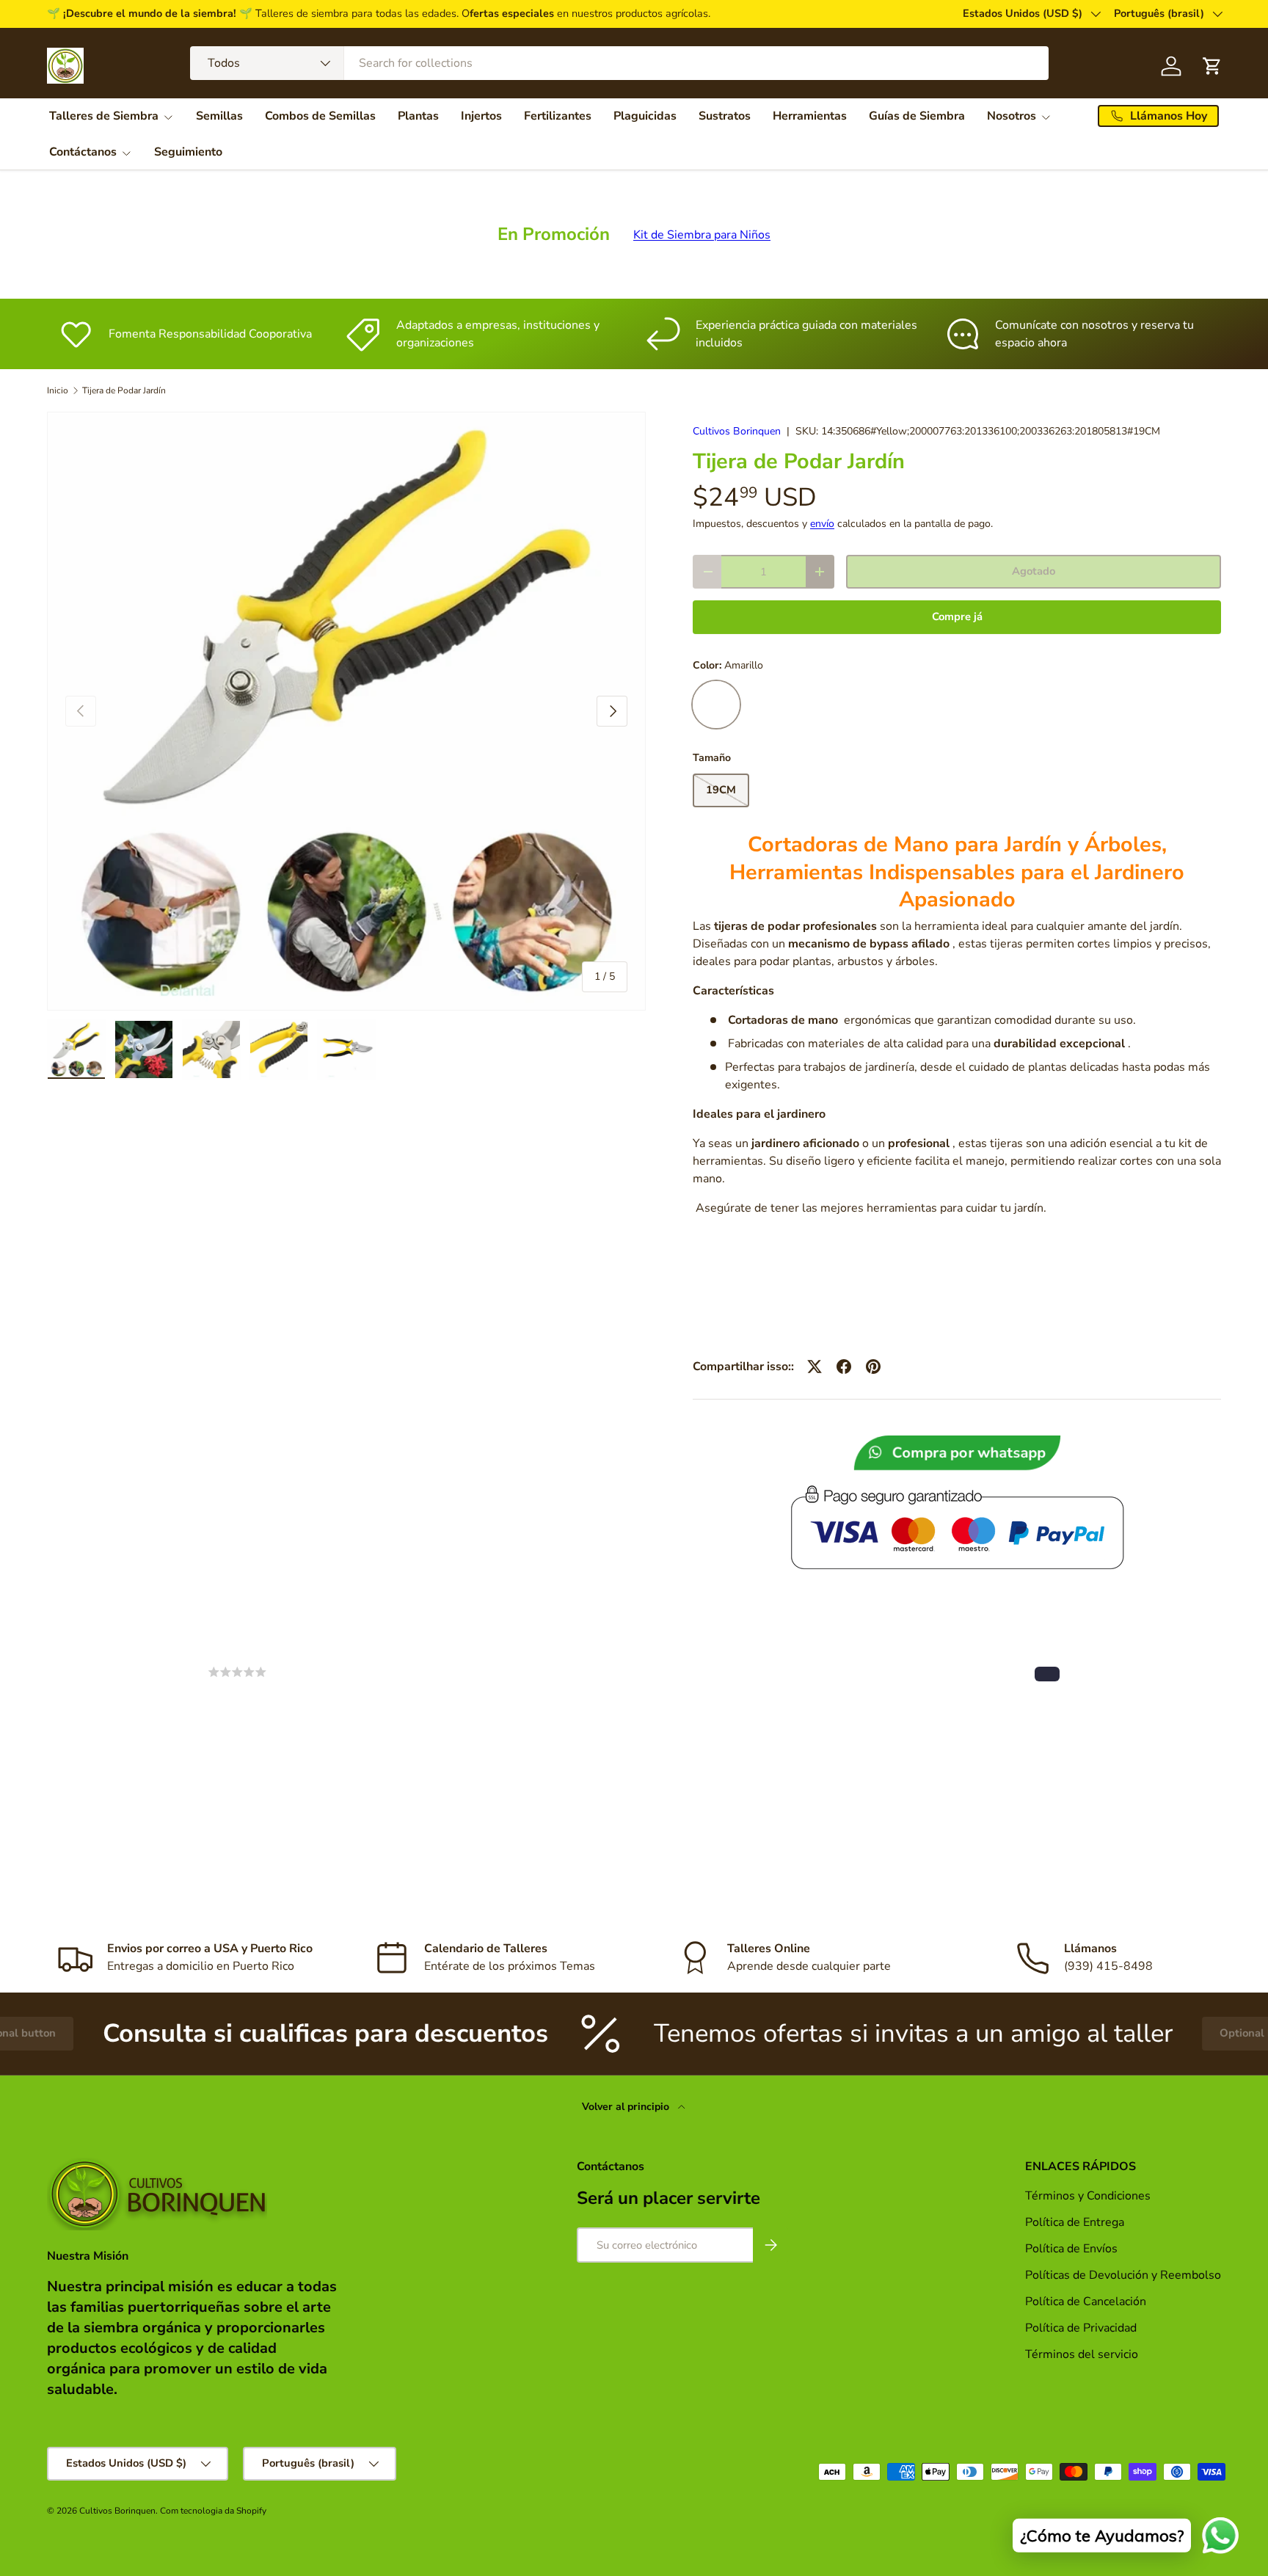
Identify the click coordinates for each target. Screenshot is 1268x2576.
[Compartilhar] (844, 1367)
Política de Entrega (1075, 2222)
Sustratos (725, 116)
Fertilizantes (558, 116)
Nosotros (1012, 116)
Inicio (58, 390)
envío (822, 524)
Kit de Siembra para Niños (702, 235)
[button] (1047, 1674)
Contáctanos (83, 152)
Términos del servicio (1082, 2354)
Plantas (418, 116)
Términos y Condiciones (1088, 2196)
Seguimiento (188, 152)
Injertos (481, 116)
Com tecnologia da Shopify (213, 2511)
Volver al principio (627, 2107)
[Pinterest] (873, 1367)
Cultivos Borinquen (737, 431)
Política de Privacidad (1082, 2328)
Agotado (1034, 571)
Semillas (219, 116)
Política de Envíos (1071, 2249)
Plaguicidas (645, 116)
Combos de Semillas (320, 116)
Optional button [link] (1146, 2033)
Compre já (957, 616)
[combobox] (619, 63)
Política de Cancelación (1086, 2302)
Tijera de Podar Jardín (124, 390)
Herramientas (810, 116)
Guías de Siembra (917, 116)
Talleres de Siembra (104, 116)
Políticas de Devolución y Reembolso (1123, 2275)
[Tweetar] (815, 1367)
